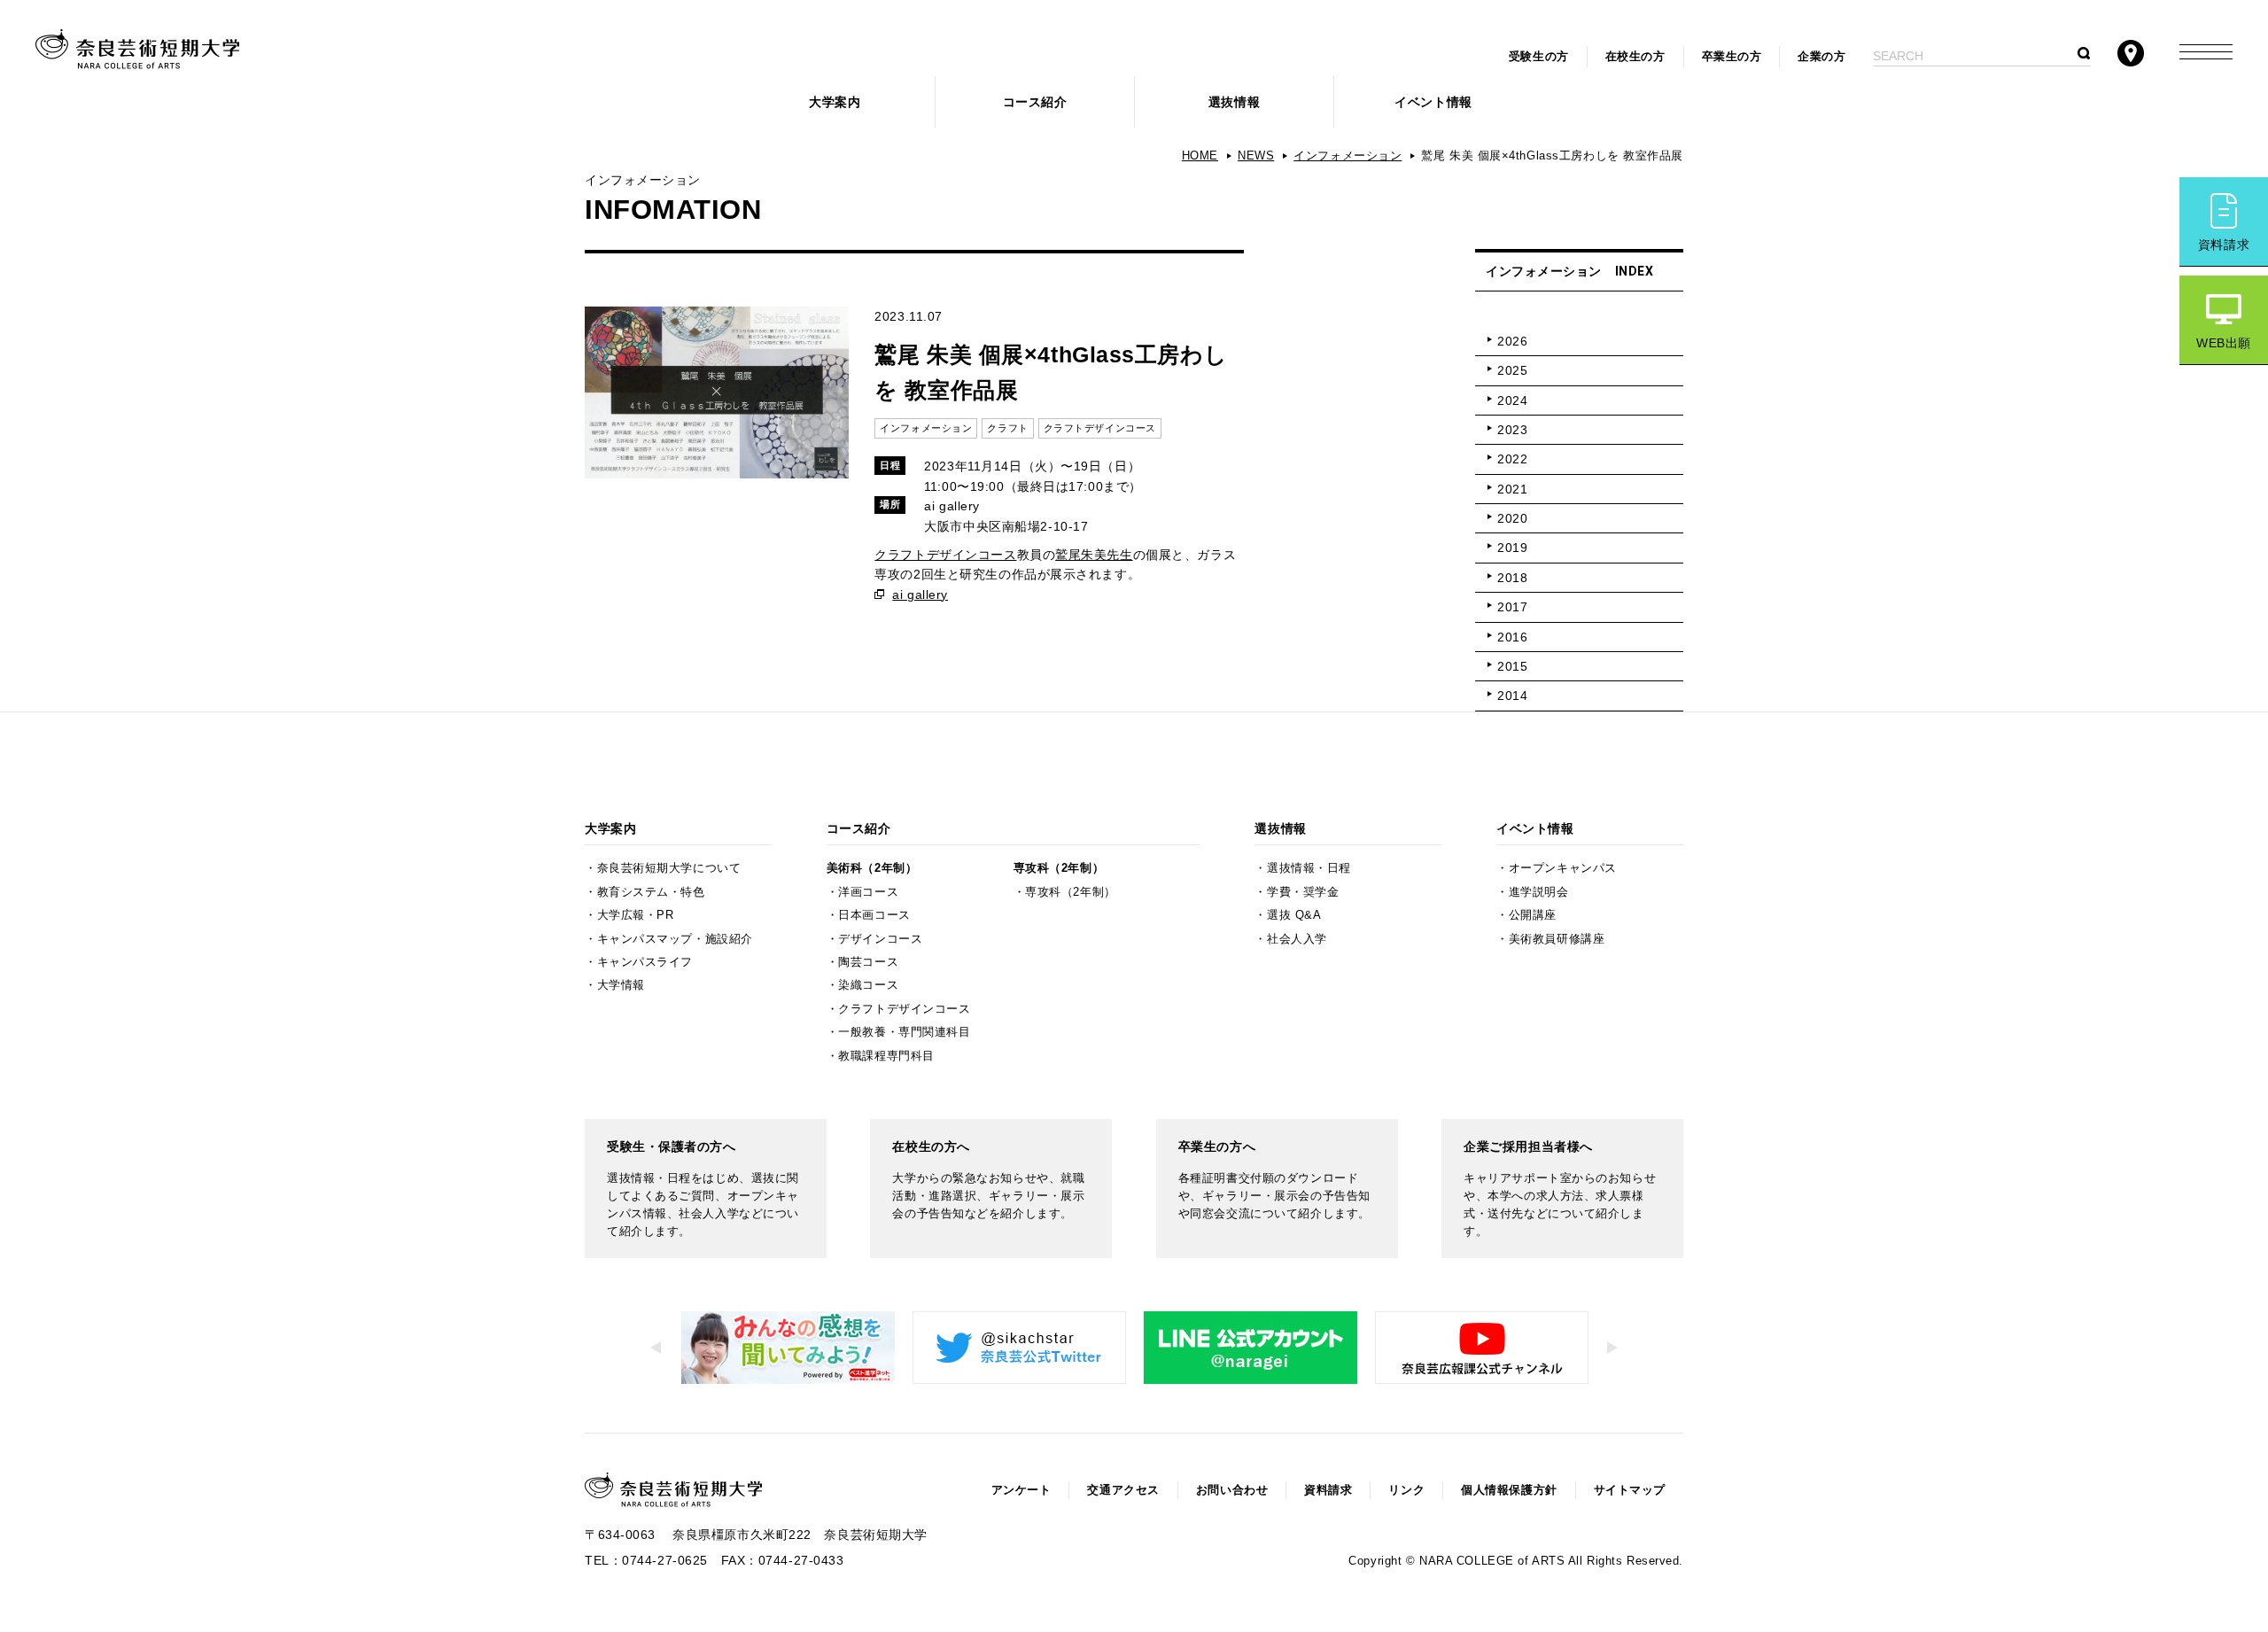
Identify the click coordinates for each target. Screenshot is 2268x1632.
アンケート (1021, 1490)
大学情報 (621, 985)
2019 (1512, 548)
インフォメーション (1348, 156)
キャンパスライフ (645, 962)
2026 (1512, 341)
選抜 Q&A (1294, 915)
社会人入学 (1297, 939)
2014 (1512, 696)
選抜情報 (1234, 102)
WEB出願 (2224, 343)
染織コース (868, 985)
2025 (1512, 370)
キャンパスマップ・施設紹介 (675, 939)
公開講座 (1533, 915)
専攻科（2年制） (1059, 868)
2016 (1512, 637)
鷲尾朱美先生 (1094, 555)
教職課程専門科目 (886, 1056)
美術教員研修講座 (1557, 939)
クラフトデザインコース (945, 555)
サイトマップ (1630, 1490)
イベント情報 (1433, 102)
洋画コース (868, 892)
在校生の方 (1635, 57)
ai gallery (920, 595)
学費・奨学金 (1303, 892)
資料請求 (2224, 245)
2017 (1512, 607)
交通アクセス (1123, 1490)
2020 (1512, 518)
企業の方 (1821, 57)
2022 (1512, 459)
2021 (1512, 489)
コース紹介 (1035, 102)
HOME (1200, 156)
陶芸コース (868, 962)
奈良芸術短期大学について (669, 868)
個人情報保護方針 (1509, 1490)
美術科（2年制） (872, 868)
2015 (1512, 666)
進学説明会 (1539, 892)
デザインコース (880, 939)
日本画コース (874, 915)
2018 (1512, 578)
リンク (1406, 1490)
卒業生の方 (1732, 57)
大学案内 (835, 102)
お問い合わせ (1232, 1490)
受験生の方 (1539, 57)
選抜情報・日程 (1309, 868)
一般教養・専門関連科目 (904, 1032)
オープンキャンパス (1563, 868)
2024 (1512, 400)
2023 (1512, 430)
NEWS (1256, 156)
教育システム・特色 (651, 892)
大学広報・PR (636, 915)
